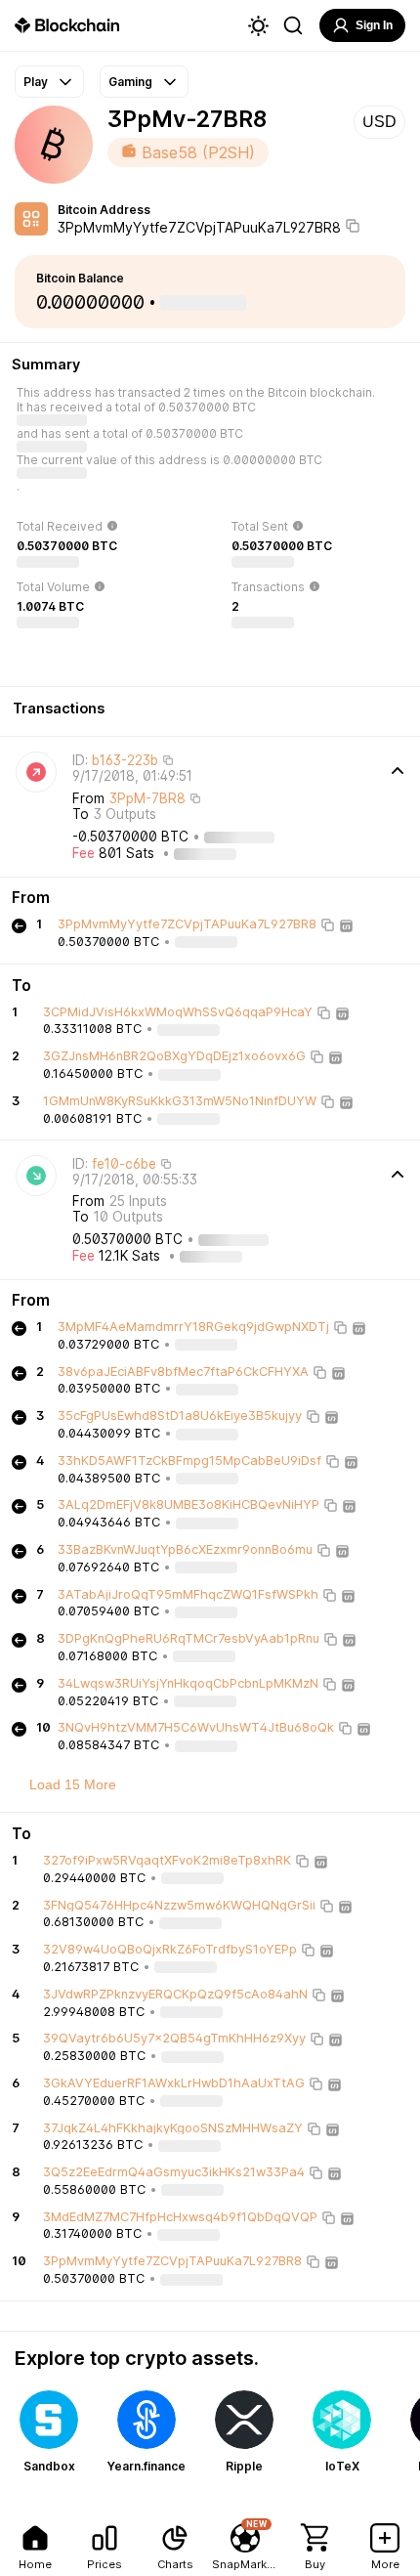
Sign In (374, 25)
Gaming (130, 82)
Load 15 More (73, 1784)
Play (36, 82)
